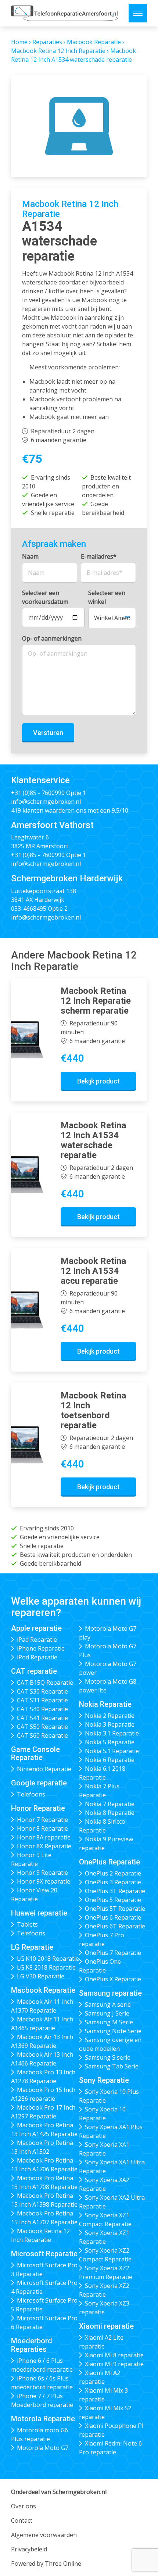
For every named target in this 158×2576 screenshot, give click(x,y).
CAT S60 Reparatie (42, 1735)
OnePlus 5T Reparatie (115, 1909)
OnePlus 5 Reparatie (113, 1900)
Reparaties (47, 42)
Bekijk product (98, 1081)
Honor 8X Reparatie (44, 1846)
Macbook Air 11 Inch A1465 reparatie (42, 2024)
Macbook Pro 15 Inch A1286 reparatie (43, 2094)
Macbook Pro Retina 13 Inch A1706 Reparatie (44, 2165)
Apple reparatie (36, 1628)
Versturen (48, 733)
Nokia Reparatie (105, 1704)
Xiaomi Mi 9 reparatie (114, 2364)
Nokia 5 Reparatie (110, 1742)
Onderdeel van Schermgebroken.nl (59, 2492)
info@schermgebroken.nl (46, 802)
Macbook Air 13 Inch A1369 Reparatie (42, 2041)
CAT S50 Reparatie (42, 1727)
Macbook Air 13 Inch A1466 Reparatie (42, 2059)
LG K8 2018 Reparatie (46, 1967)
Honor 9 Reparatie (42, 1873)
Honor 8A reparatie (44, 1837)
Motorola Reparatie (43, 2419)
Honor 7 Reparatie (42, 1820)
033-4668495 (29, 909)
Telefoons (31, 1794)
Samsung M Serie (109, 2022)
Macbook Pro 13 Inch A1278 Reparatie (43, 2077)
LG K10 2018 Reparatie (48, 1959)
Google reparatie (39, 1783)
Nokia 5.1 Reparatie (112, 1751)
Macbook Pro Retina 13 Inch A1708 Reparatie (44, 2182)
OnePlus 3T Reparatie (115, 1891)
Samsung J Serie (107, 2013)
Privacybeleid (29, 2549)
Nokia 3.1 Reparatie (112, 1733)
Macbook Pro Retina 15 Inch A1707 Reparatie (44, 2218)
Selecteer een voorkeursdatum (45, 597)
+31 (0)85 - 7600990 (38, 793)
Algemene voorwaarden (44, 2535)
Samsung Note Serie (113, 2031)
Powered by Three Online (46, 2564)
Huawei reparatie (39, 1913)
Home (19, 42)
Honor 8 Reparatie (42, 1828)
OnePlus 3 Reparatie (113, 1882)
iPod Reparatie (37, 1657)
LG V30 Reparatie (41, 1976)
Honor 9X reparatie (44, 1881)
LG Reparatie (32, 1947)
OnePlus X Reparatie (113, 1979)
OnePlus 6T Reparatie (115, 1926)
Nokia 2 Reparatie (110, 1716)
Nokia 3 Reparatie (110, 1724)
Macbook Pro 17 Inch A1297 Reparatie (43, 2112)
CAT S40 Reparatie (42, 1709)
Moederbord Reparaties (32, 2345)
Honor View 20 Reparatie (34, 1895)
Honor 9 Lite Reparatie (31, 1859)
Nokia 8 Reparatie (110, 1813)
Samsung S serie (108, 2057)
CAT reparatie (34, 1671)
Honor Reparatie (38, 1808)
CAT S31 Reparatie (42, 1700)
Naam (30, 556)
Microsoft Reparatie (44, 2254)
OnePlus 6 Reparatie (113, 1917)
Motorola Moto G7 (43, 2448)
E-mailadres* (99, 556)
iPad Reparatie (37, 1640)
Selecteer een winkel (107, 597)
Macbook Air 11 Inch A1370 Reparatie (42, 2006)
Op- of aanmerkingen (52, 638)
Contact (22, 2521)
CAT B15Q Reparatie (45, 1683)
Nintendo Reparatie (44, 1769)
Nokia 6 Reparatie (110, 1760)
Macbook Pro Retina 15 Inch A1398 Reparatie (44, 2200)
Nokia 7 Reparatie (110, 1804)
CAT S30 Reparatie (42, 1691)
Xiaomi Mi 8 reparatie (114, 2355)
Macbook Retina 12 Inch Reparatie (58, 51)
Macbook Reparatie (94, 42)
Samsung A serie (108, 2004)
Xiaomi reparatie (106, 2326)
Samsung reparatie (110, 1993)
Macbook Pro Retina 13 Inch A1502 (42, 2147)
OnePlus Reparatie (109, 1862)
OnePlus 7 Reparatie (113, 1953)
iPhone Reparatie (41, 1648)
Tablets (27, 1924)
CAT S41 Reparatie (42, 1718)
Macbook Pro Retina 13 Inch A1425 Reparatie (44, 2129)
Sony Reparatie (104, 2080)
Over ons (24, 2506)
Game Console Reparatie (35, 1754)
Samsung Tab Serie (112, 2066)
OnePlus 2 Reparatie (113, 1873)
